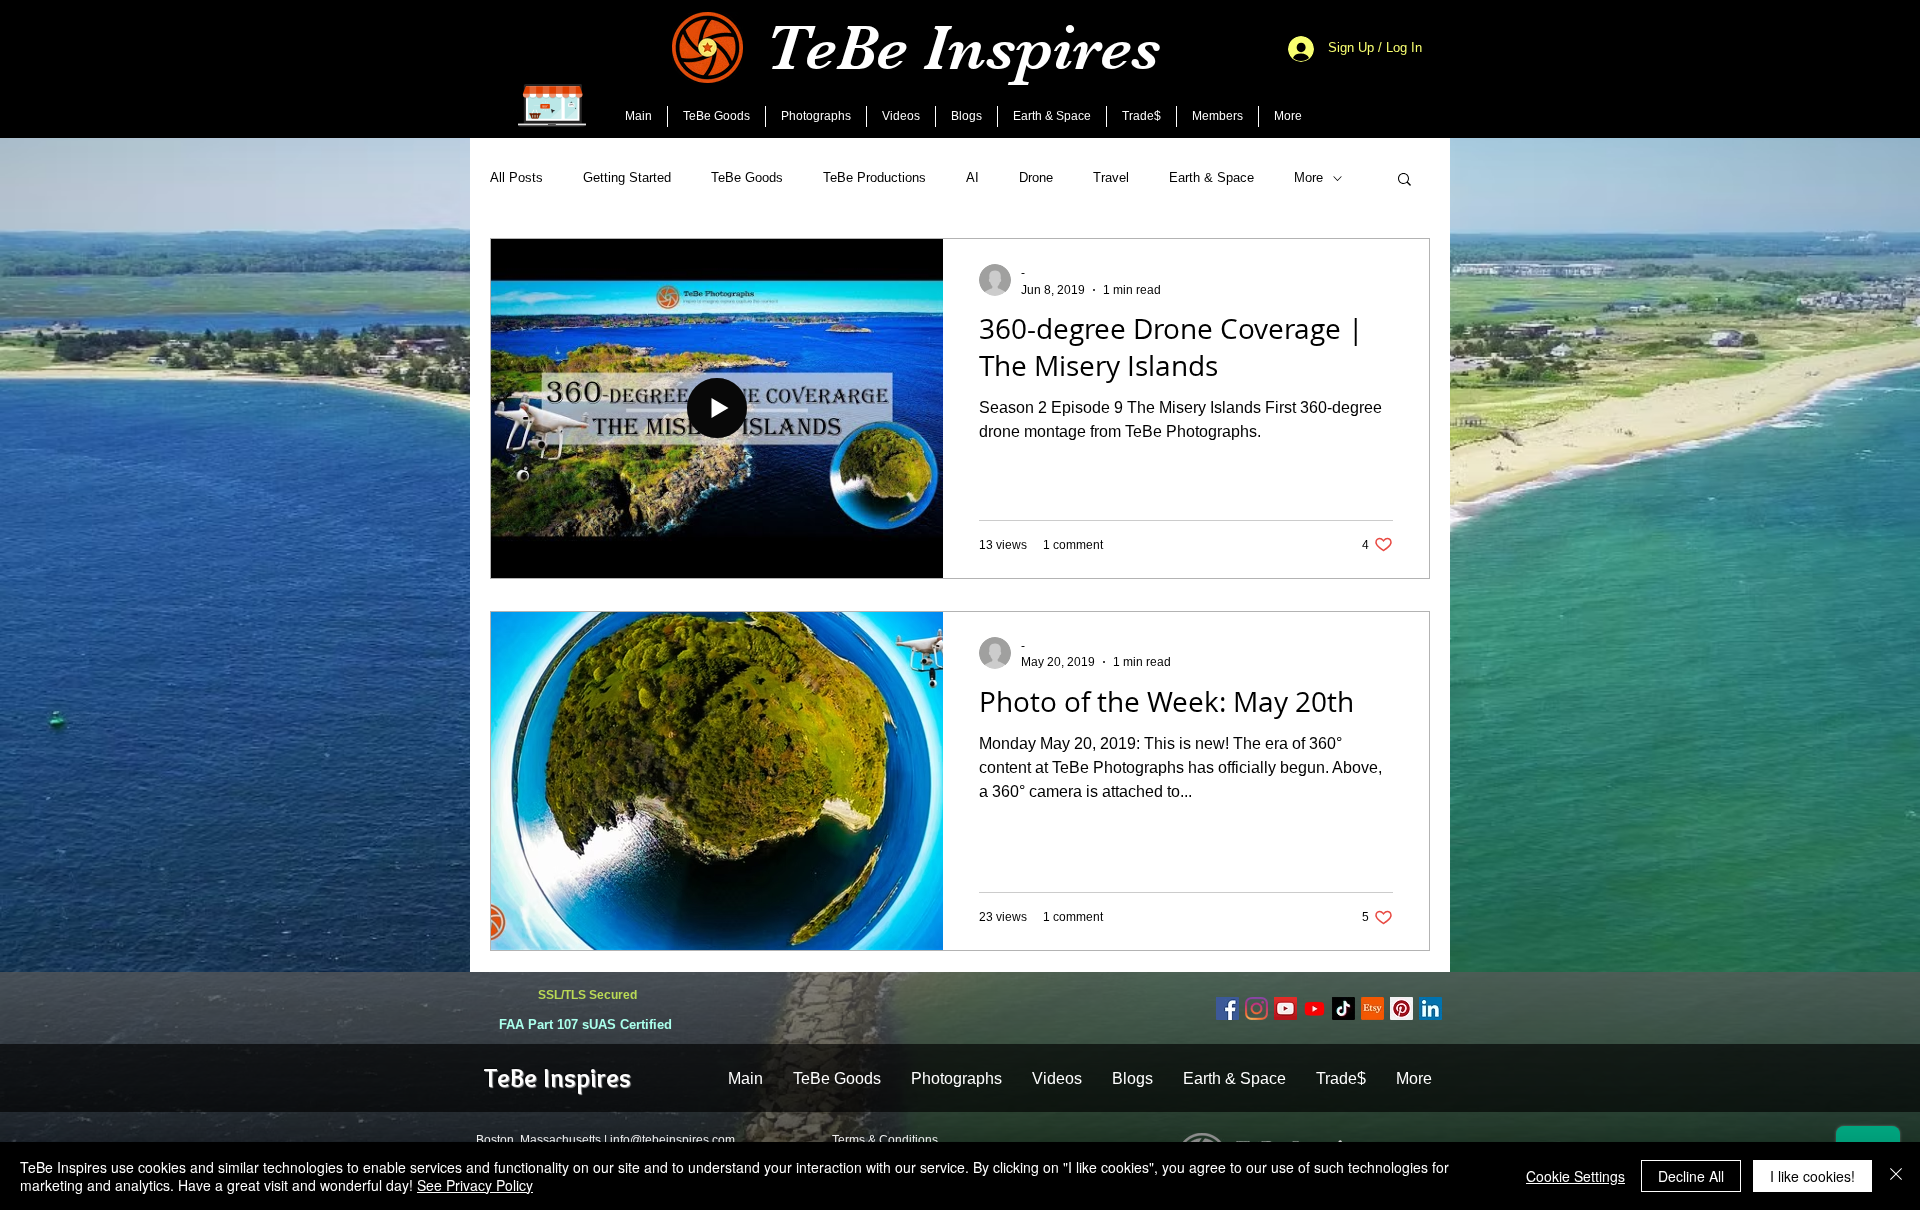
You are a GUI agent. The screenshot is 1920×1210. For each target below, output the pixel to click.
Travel (1111, 177)
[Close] (1896, 1176)
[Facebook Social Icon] (1227, 1008)
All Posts (516, 177)
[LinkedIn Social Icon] (1430, 1008)
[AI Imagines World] (1314, 1008)
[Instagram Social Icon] (1256, 1008)
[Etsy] (1372, 1008)
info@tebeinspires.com (672, 1140)
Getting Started (627, 177)
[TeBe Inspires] (1343, 1008)
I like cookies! (1812, 1176)
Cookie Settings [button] (1575, 1176)
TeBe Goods (747, 177)
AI (972, 177)
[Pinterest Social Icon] (1401, 1008)
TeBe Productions (874, 177)
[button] (1404, 180)
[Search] (1429, 69)
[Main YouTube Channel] (1285, 1008)
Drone (1036, 177)
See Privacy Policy (475, 1185)
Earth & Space (1211, 177)
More (1308, 177)
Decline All (1691, 1176)
